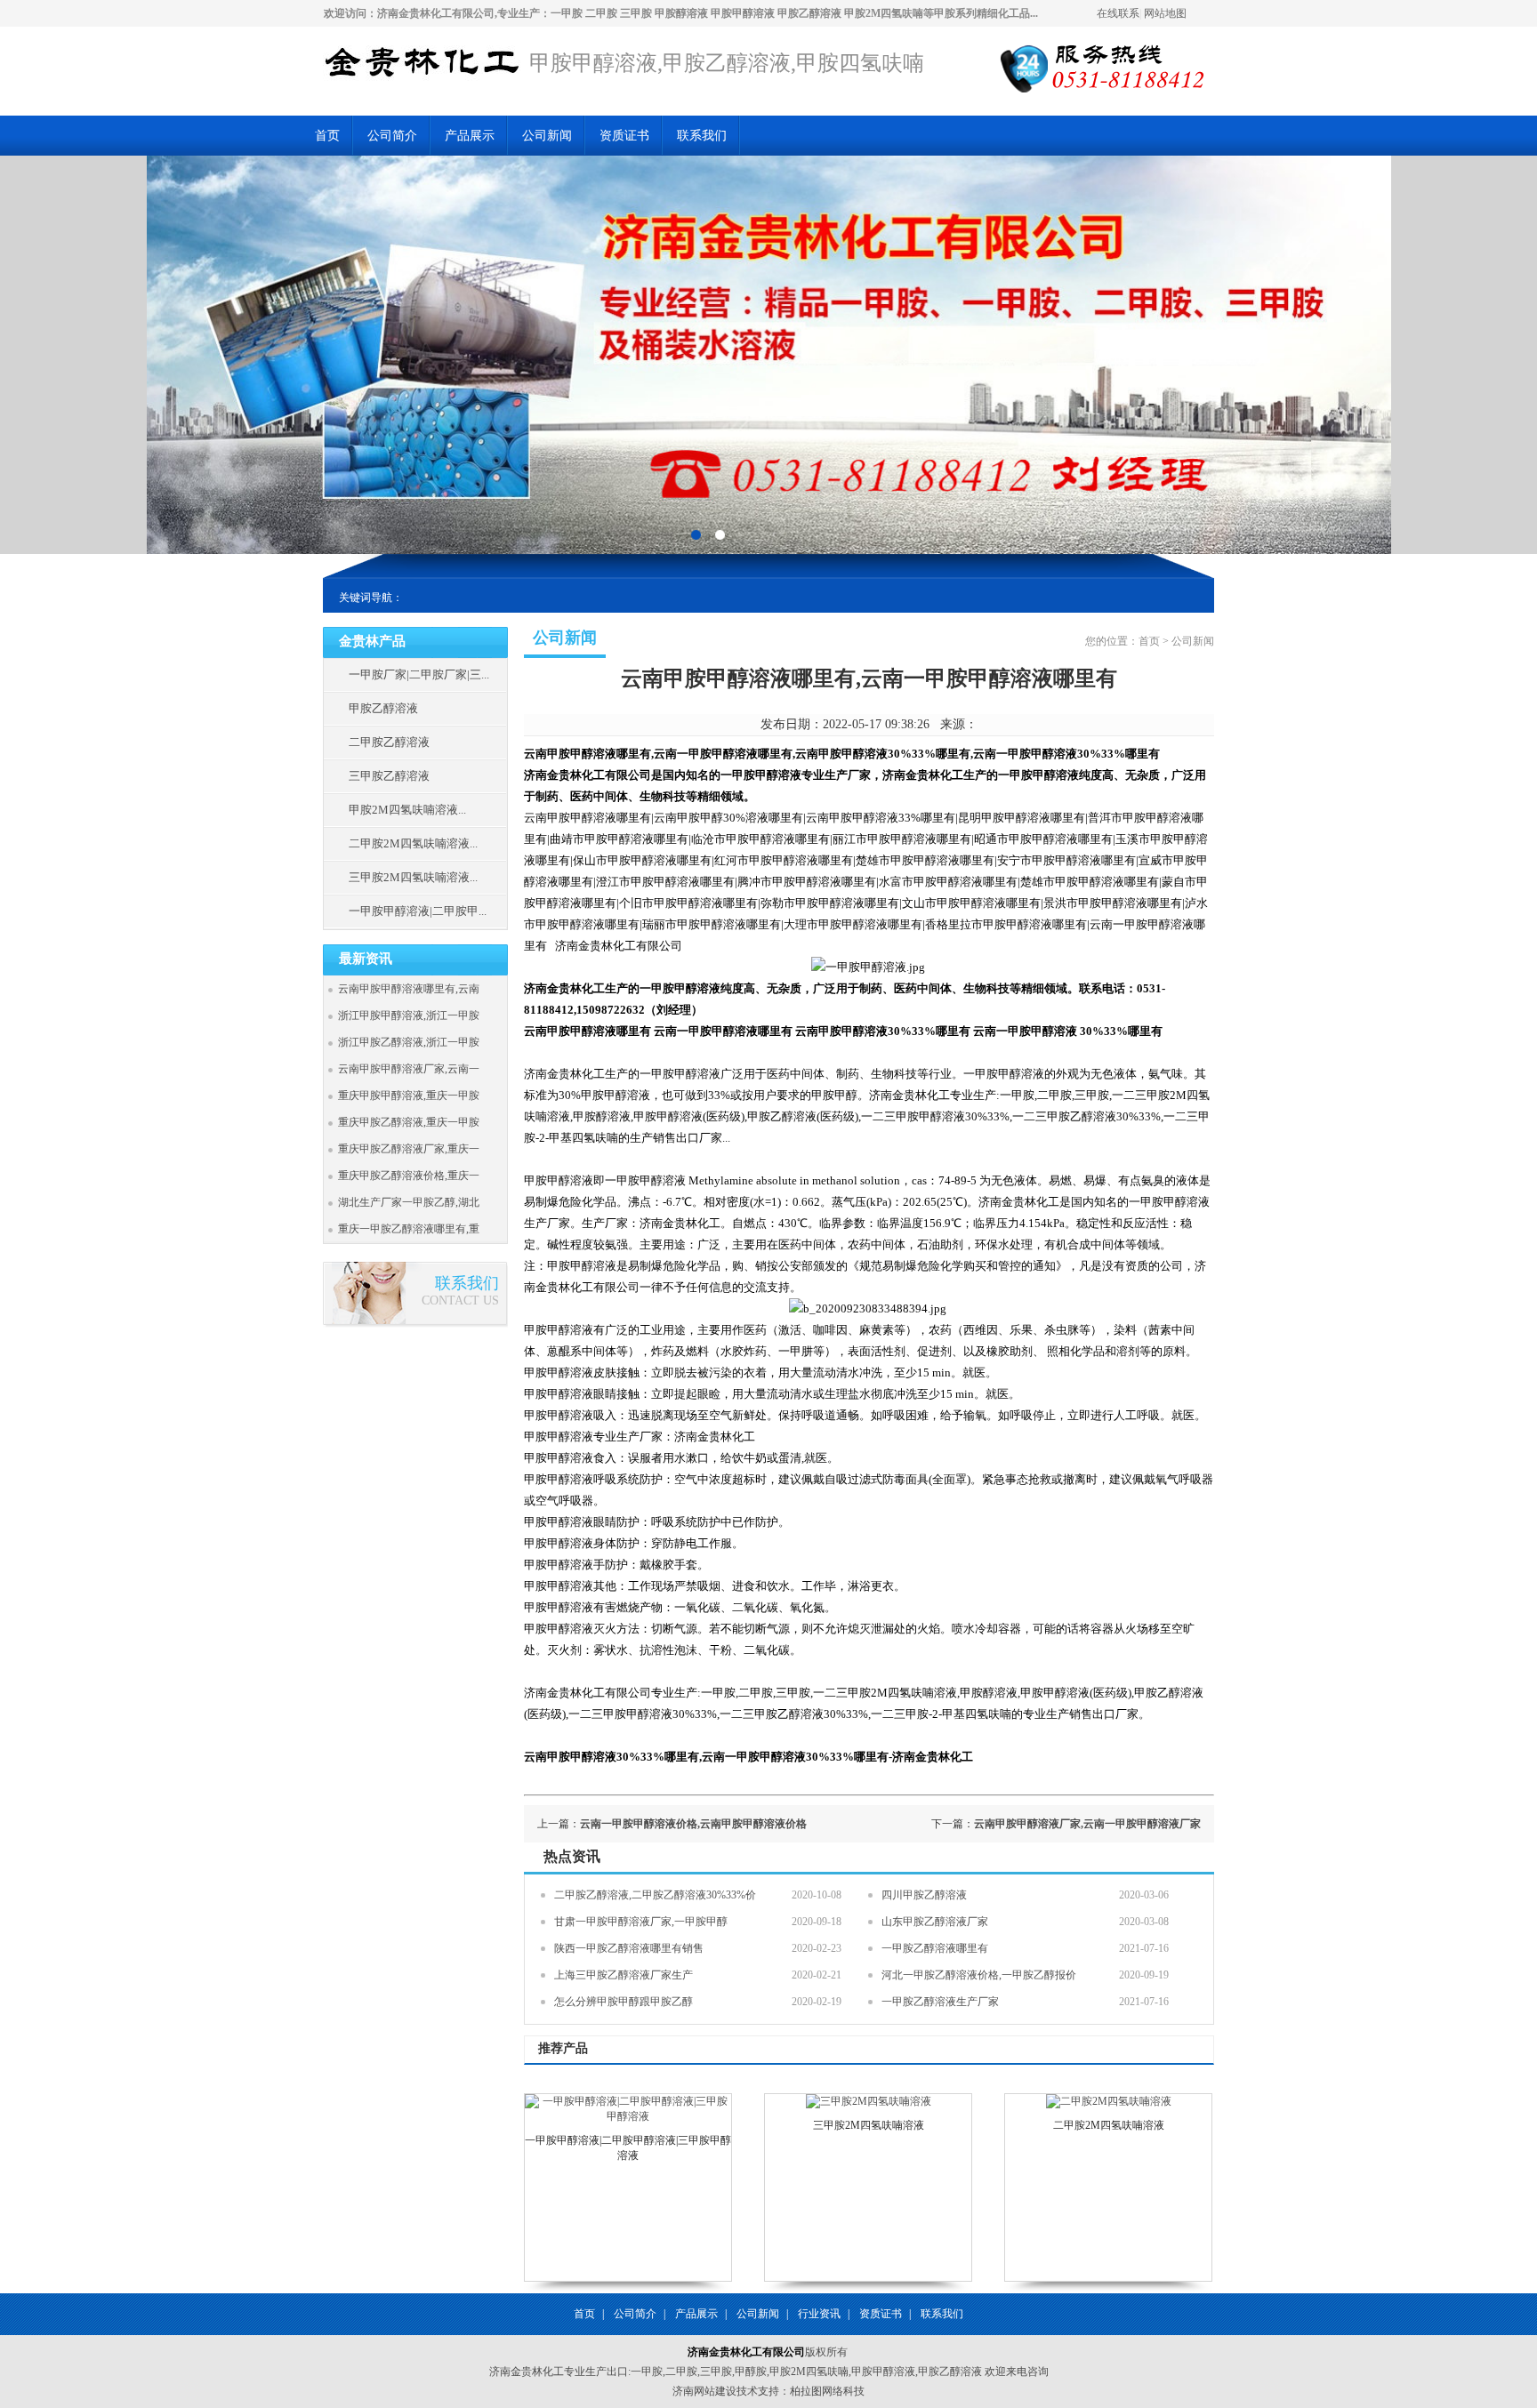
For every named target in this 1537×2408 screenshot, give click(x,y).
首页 (327, 136)
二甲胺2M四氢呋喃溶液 (1109, 2125)
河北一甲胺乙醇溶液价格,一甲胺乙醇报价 (979, 1975)
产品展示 (470, 136)
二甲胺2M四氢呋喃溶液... (413, 843)
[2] (696, 534)
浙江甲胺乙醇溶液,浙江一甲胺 (409, 1042)
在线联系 (1118, 13)
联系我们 (702, 136)
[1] (720, 534)
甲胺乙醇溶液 (383, 708)
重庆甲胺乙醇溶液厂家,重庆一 (409, 1149)
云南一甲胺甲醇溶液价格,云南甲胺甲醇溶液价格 (693, 1824)
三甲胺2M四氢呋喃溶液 (869, 2125)
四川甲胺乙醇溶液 (924, 1895)
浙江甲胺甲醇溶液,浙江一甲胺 (409, 1015)
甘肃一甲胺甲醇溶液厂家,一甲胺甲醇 (641, 1922)
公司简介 (392, 136)
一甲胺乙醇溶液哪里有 (935, 1948)
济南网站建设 (704, 2391)
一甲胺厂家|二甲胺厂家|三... (419, 674)
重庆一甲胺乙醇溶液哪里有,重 (409, 1229)
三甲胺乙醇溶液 (389, 776)
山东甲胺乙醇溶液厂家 (935, 1922)
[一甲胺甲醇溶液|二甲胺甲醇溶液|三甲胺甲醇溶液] (628, 2116)
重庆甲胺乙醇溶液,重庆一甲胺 (409, 1122)
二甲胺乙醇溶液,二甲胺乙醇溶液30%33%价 (655, 1895)
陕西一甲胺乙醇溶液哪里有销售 (629, 1948)
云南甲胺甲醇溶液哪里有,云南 (409, 989)
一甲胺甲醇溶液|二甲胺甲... (418, 911)
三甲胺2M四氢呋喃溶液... (413, 877)
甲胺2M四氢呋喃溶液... (407, 810)
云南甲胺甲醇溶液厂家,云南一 (409, 1069)
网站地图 (1165, 13)
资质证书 (624, 136)
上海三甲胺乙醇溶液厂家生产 (624, 1975)
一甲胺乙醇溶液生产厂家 (940, 2002)
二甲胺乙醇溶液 (389, 742)
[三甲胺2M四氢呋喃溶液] (869, 2101)
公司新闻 (547, 136)
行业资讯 (819, 2314)
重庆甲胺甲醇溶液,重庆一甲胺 (409, 1096)
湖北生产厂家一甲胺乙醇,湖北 (409, 1202)
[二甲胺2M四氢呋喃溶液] (1109, 2101)
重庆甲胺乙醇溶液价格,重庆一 (409, 1176)
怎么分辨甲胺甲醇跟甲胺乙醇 (624, 2002)
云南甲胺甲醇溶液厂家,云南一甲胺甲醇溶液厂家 (1087, 1824)
